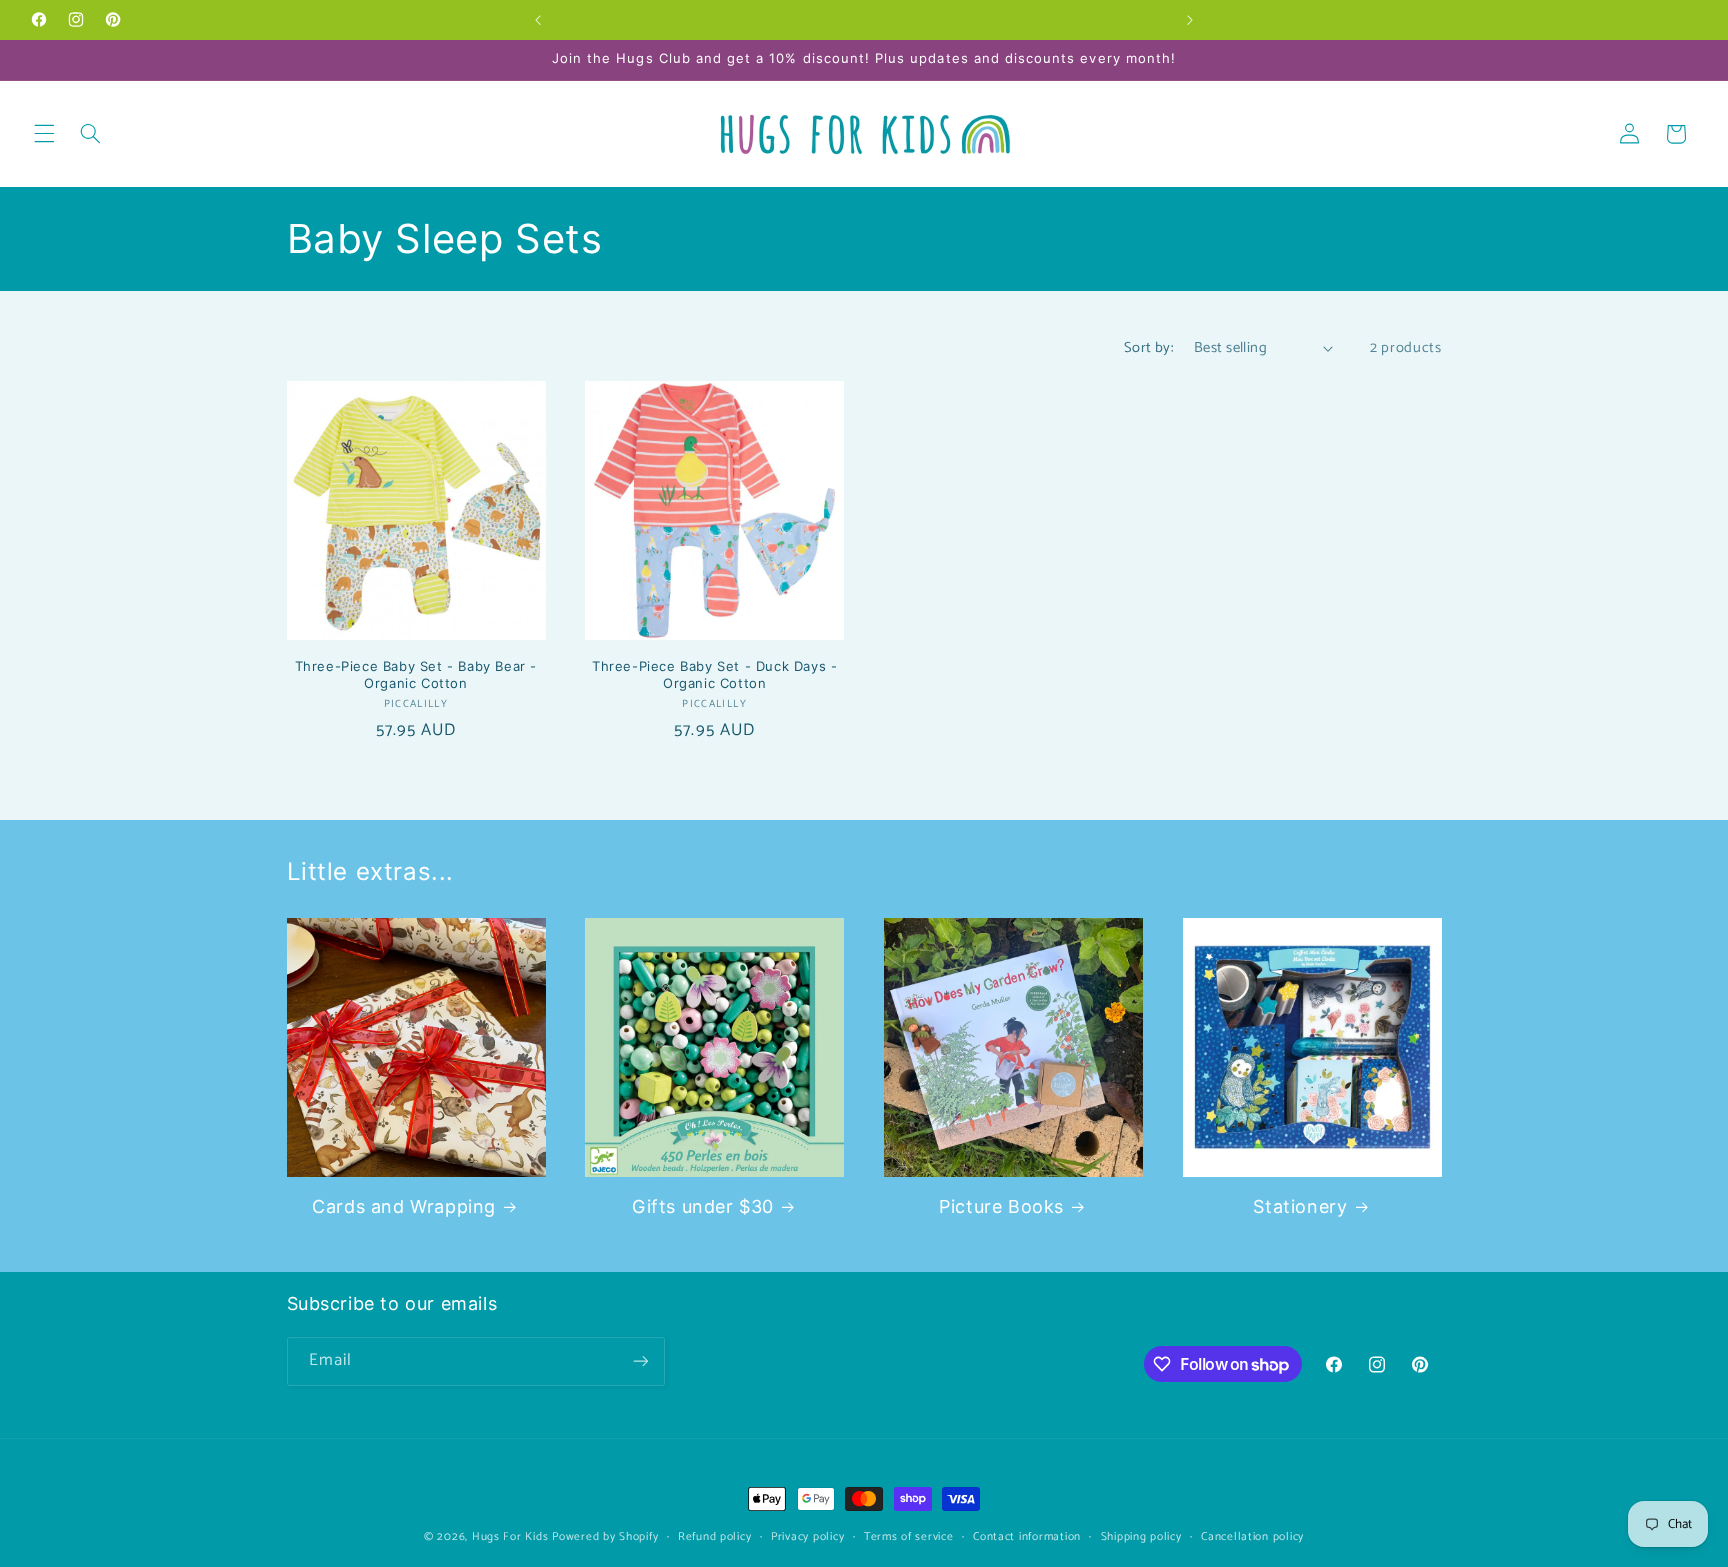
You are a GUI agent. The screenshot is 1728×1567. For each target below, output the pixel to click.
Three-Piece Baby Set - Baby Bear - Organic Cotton (416, 674)
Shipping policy (1141, 1536)
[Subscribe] (640, 1361)
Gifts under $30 (703, 1206)
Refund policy (715, 1536)
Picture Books (1001, 1206)
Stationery (1300, 1206)
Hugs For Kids (510, 1536)
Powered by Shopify (605, 1536)
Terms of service (909, 1536)
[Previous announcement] (538, 20)
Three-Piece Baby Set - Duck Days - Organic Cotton (714, 674)
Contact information (1027, 1536)
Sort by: (1148, 348)
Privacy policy (807, 1536)
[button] (44, 134)
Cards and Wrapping (404, 1206)
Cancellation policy (1252, 1536)
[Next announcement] (1190, 20)
